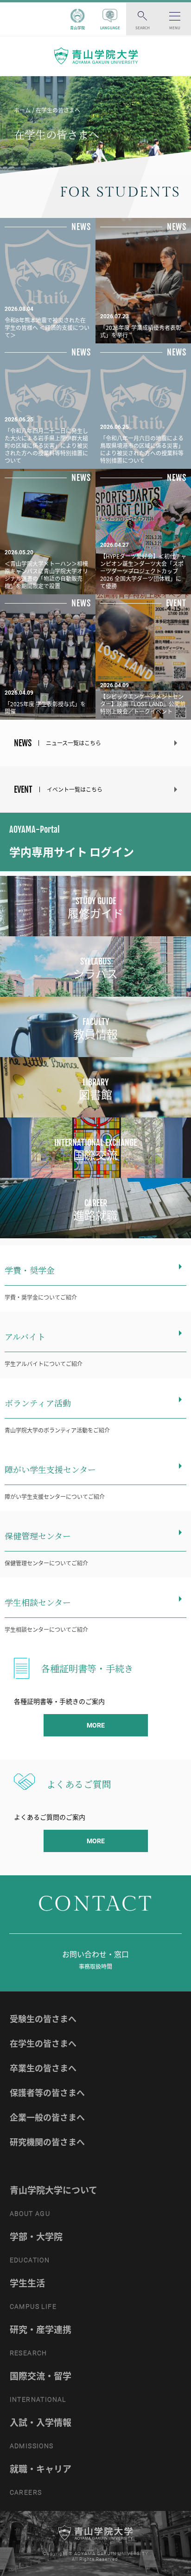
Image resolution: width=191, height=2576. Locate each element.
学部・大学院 (36, 2236)
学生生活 (27, 2283)
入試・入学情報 (41, 2422)
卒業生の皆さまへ (43, 2068)
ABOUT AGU (30, 2214)
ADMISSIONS (32, 2446)
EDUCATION (30, 2260)
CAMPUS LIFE (33, 2307)
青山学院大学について (54, 2190)
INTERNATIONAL (38, 2399)
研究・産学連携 (41, 2329)
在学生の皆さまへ (43, 2043)
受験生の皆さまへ (43, 2019)
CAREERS (26, 2492)
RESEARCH (29, 2353)
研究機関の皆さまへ (47, 2142)
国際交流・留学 (41, 2376)
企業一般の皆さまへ (47, 2117)
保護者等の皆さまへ (47, 2093)
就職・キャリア (41, 2469)
